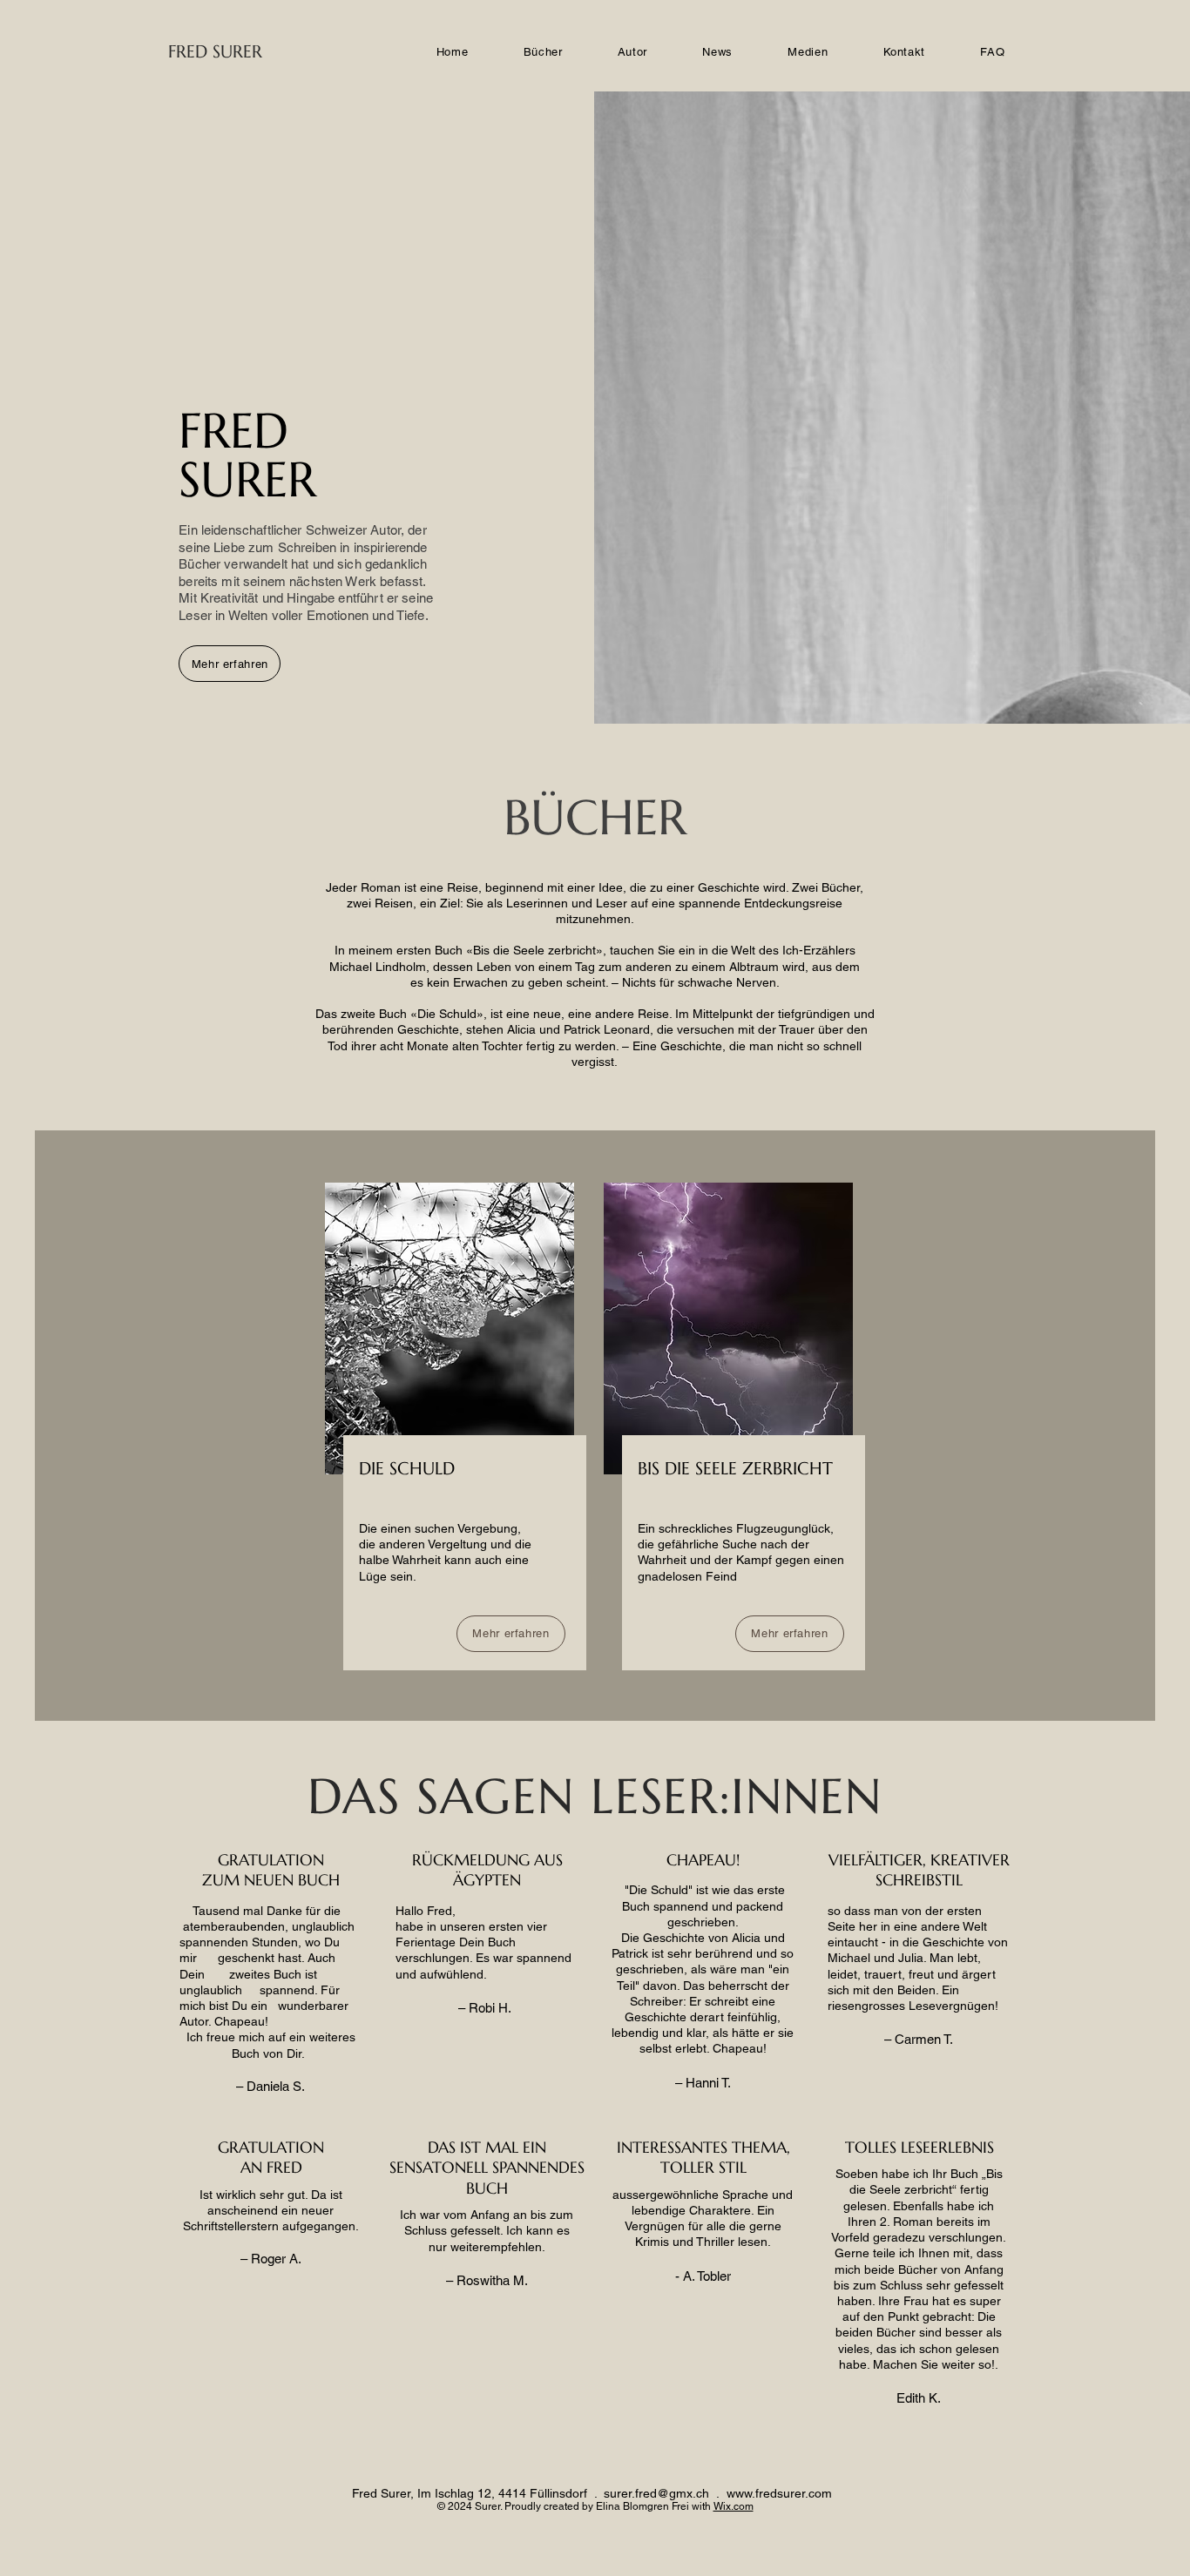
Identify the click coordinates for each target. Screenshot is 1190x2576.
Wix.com (734, 2506)
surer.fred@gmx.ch (656, 2493)
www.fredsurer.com (779, 2493)
